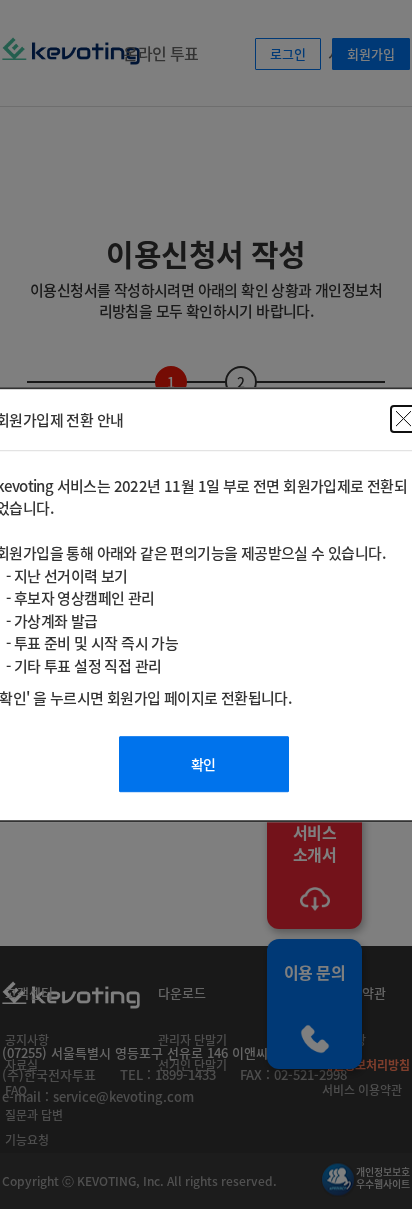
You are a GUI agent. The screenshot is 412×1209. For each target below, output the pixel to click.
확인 (203, 764)
